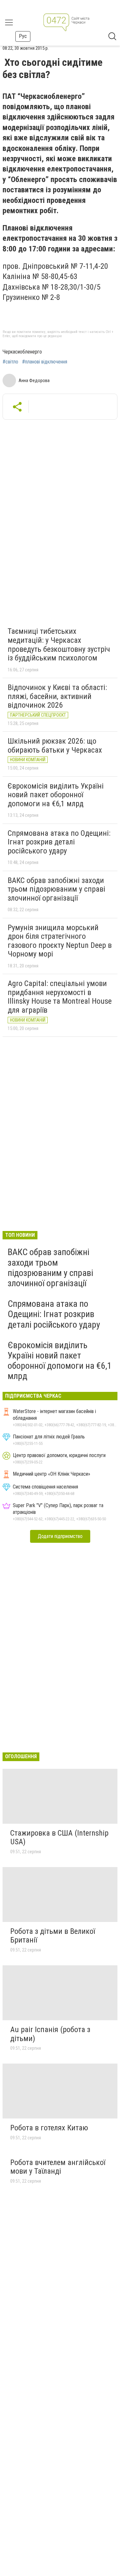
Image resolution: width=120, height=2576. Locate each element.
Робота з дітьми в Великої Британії (53, 1936)
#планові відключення (45, 362)
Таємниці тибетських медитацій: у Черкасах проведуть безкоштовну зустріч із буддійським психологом (59, 645)
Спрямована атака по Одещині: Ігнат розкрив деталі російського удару (59, 842)
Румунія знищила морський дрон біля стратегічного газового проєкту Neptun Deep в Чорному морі (60, 941)
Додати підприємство (60, 1536)
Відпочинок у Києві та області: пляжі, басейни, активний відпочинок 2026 (57, 696)
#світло (10, 362)
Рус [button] (23, 36)
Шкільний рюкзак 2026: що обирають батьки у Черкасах (55, 746)
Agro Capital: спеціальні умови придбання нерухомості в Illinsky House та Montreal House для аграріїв (60, 997)
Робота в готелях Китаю (49, 2128)
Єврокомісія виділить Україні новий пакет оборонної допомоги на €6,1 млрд (56, 795)
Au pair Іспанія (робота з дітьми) (50, 2034)
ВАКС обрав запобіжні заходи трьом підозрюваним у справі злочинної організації (56, 889)
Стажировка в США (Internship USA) (59, 1838)
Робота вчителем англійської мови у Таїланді (58, 2167)
